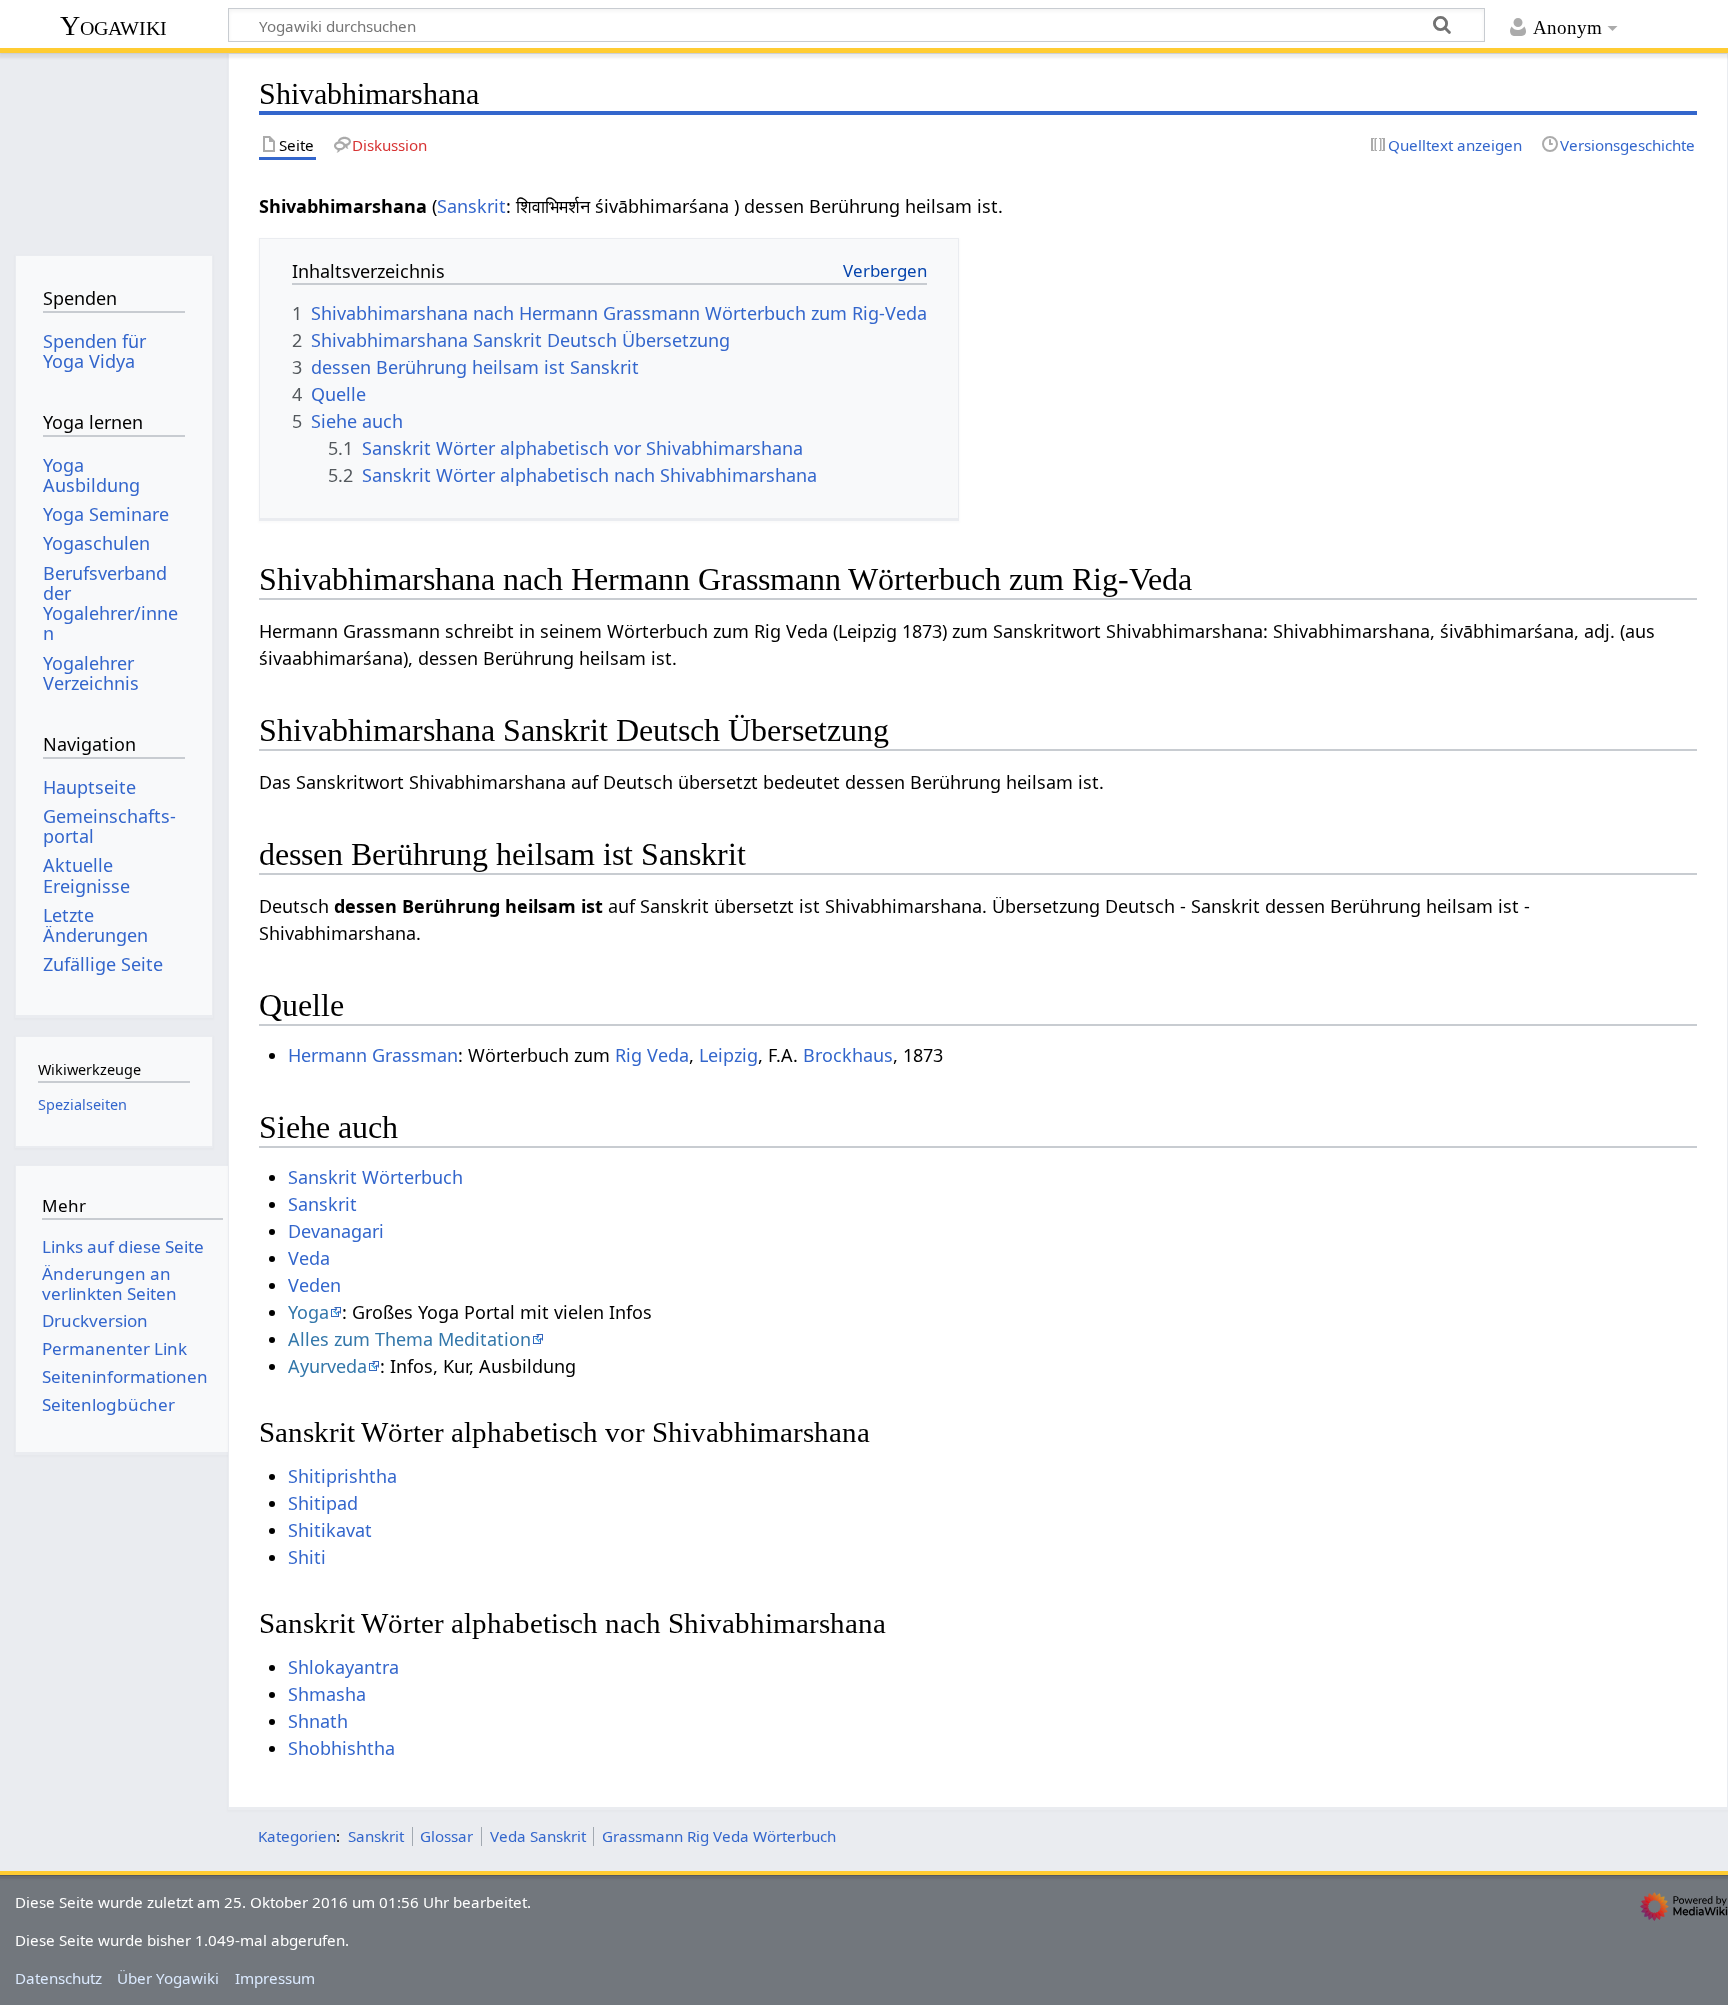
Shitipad (323, 1503)
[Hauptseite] (113, 147)
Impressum (275, 1978)
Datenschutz (58, 1978)
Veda (309, 1258)
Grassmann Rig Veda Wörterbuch (719, 1836)
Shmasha (327, 1694)
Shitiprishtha (342, 1476)
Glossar (446, 1836)
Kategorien (297, 1836)
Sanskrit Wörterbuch (375, 1177)
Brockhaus (848, 1055)
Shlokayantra (343, 1667)
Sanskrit (471, 206)
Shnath (318, 1721)
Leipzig (728, 1055)
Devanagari (336, 1231)
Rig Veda (652, 1055)
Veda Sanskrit (538, 1836)
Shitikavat (330, 1530)
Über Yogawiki (168, 1978)
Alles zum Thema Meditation (409, 1339)
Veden (314, 1285)
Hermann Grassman (373, 1055)
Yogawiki (113, 25)
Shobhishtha (341, 1748)
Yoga (308, 1312)
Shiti (307, 1557)
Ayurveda (327, 1366)
